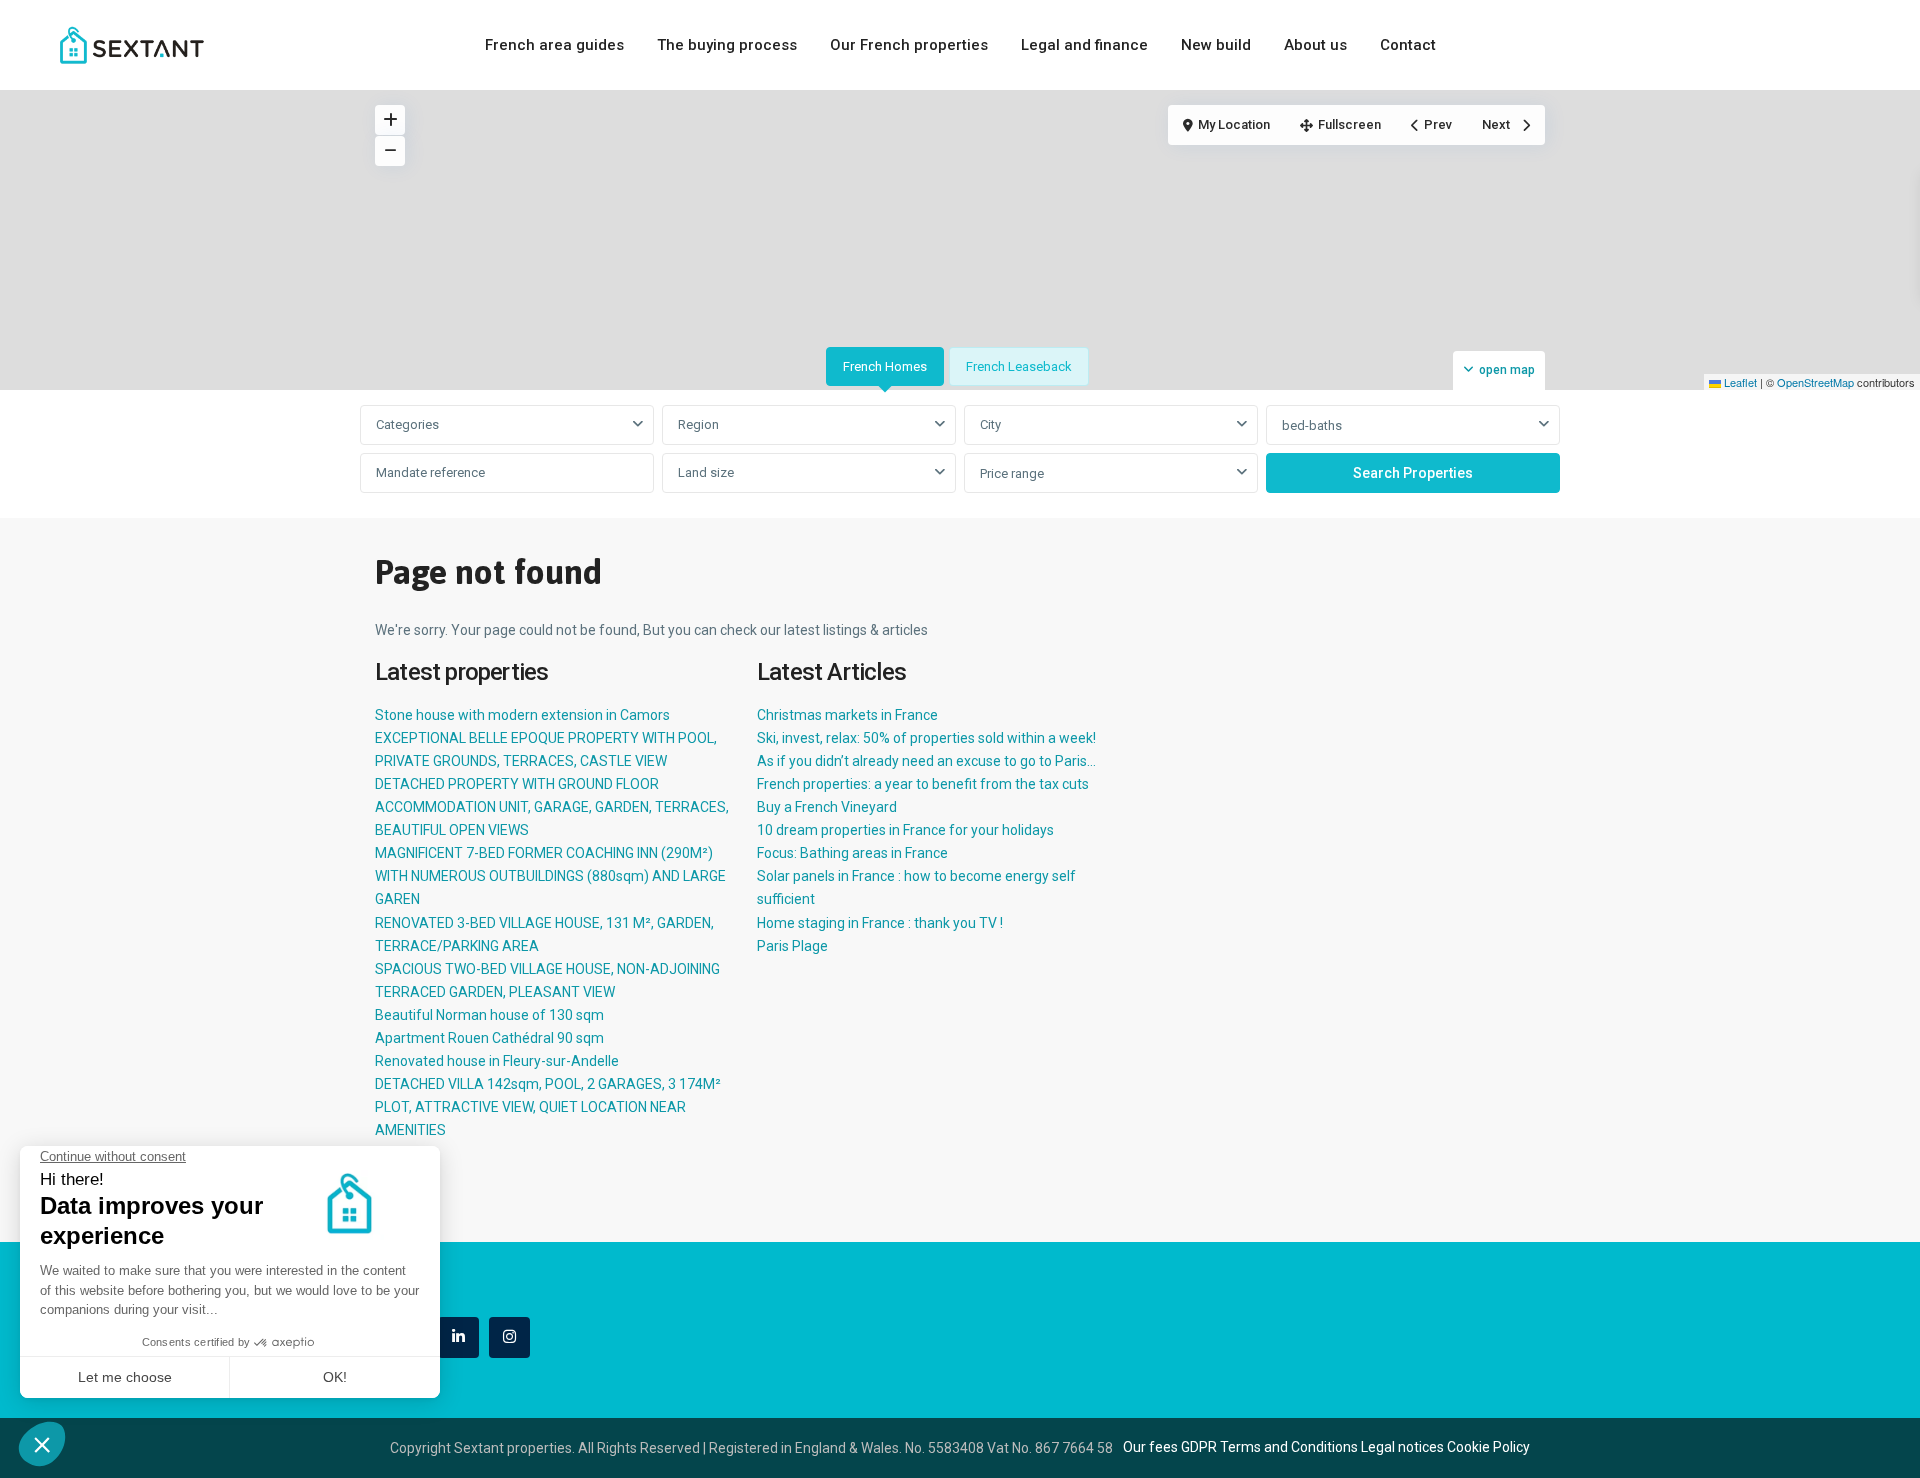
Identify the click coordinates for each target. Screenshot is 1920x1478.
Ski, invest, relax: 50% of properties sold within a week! (926, 738)
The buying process (727, 45)
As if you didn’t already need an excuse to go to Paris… (926, 761)
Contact (1408, 45)
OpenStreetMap (1815, 382)
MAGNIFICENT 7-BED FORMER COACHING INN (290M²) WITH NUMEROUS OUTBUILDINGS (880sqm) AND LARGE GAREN (550, 876)
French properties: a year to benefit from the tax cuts (923, 784)
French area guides (554, 45)
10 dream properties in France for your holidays (905, 830)
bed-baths (1312, 425)
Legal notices (1402, 1447)
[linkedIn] (458, 1337)
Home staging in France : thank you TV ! (880, 923)
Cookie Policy (1488, 1447)
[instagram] (509, 1337)
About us (1315, 45)
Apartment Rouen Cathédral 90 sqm (489, 1038)
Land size (706, 472)
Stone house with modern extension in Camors (522, 715)
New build (1216, 45)
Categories (407, 424)
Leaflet (1739, 382)
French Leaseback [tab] (1019, 366)
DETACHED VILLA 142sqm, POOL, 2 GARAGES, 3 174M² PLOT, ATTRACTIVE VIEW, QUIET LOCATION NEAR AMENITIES (548, 1107)
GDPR (1199, 1447)
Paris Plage (792, 946)
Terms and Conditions (1289, 1447)
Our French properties (909, 45)
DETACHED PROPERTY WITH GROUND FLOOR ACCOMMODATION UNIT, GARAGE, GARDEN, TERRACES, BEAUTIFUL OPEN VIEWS (552, 807)
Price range (1012, 473)
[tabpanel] (960, 450)
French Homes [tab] (885, 366)
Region (698, 424)
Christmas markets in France (847, 715)
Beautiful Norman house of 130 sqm (489, 1015)
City (990, 424)
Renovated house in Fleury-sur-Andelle (497, 1061)
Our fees (1150, 1447)
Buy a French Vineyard (827, 807)
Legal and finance (1084, 45)
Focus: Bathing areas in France (852, 853)
